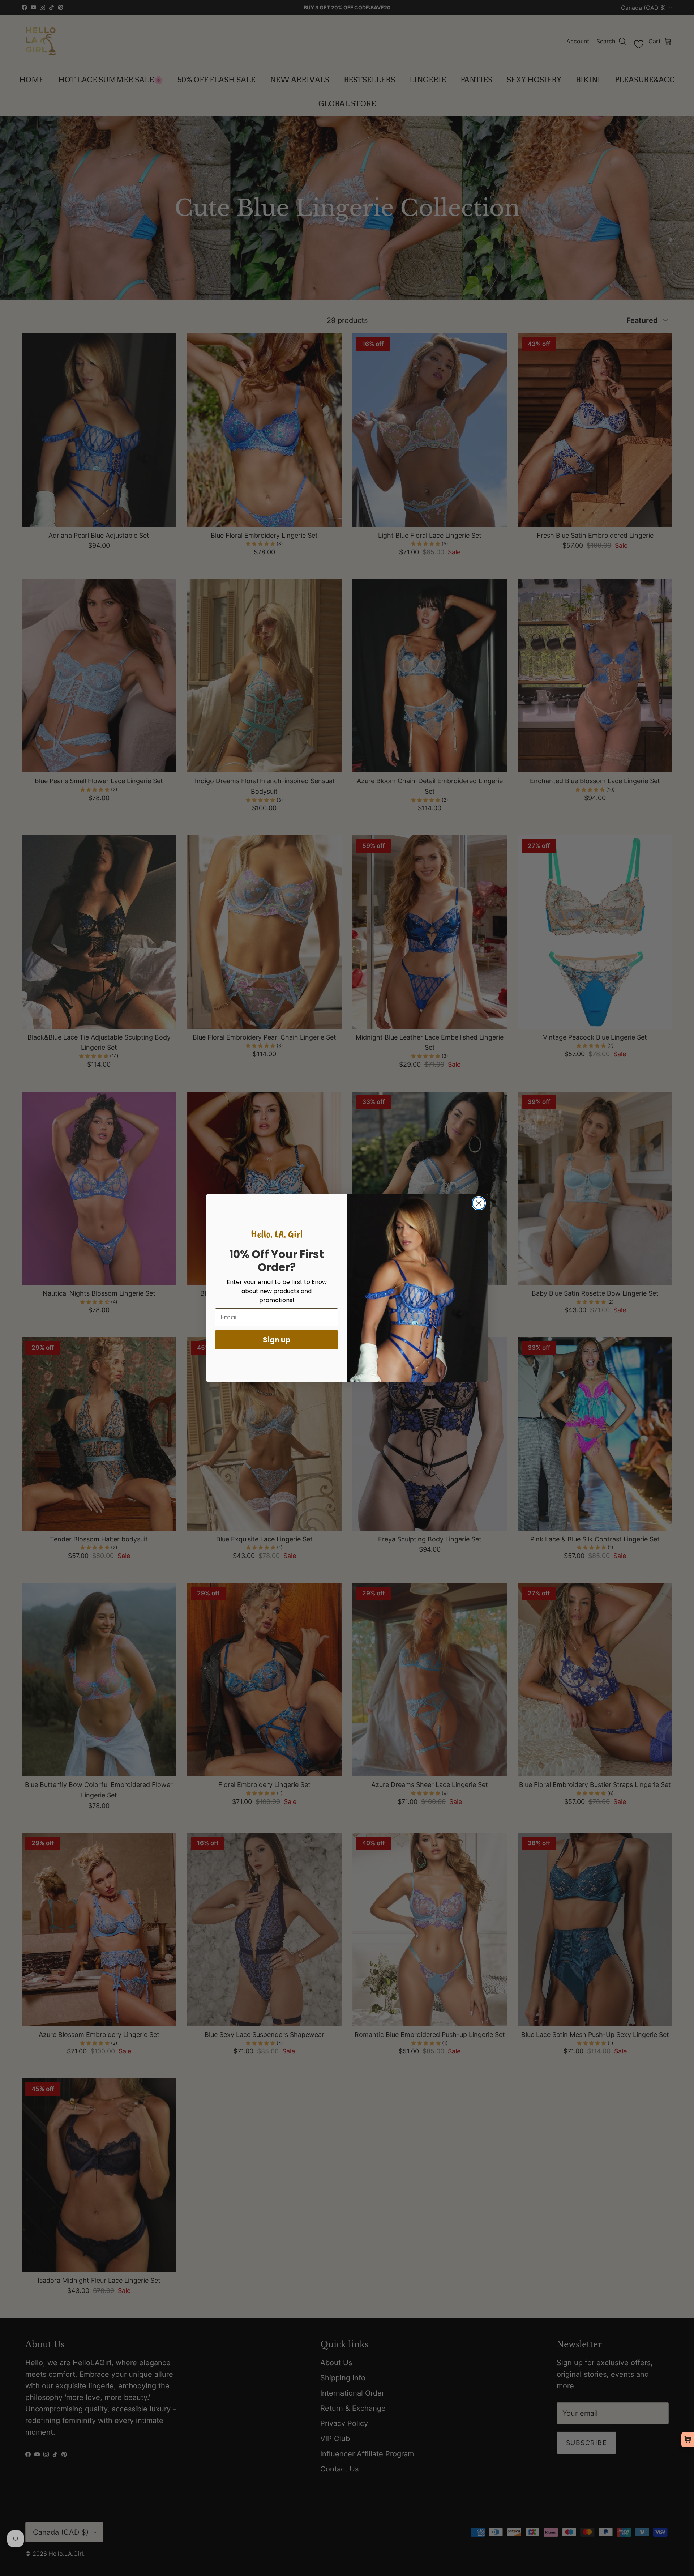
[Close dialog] (479, 1203)
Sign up (277, 1340)
